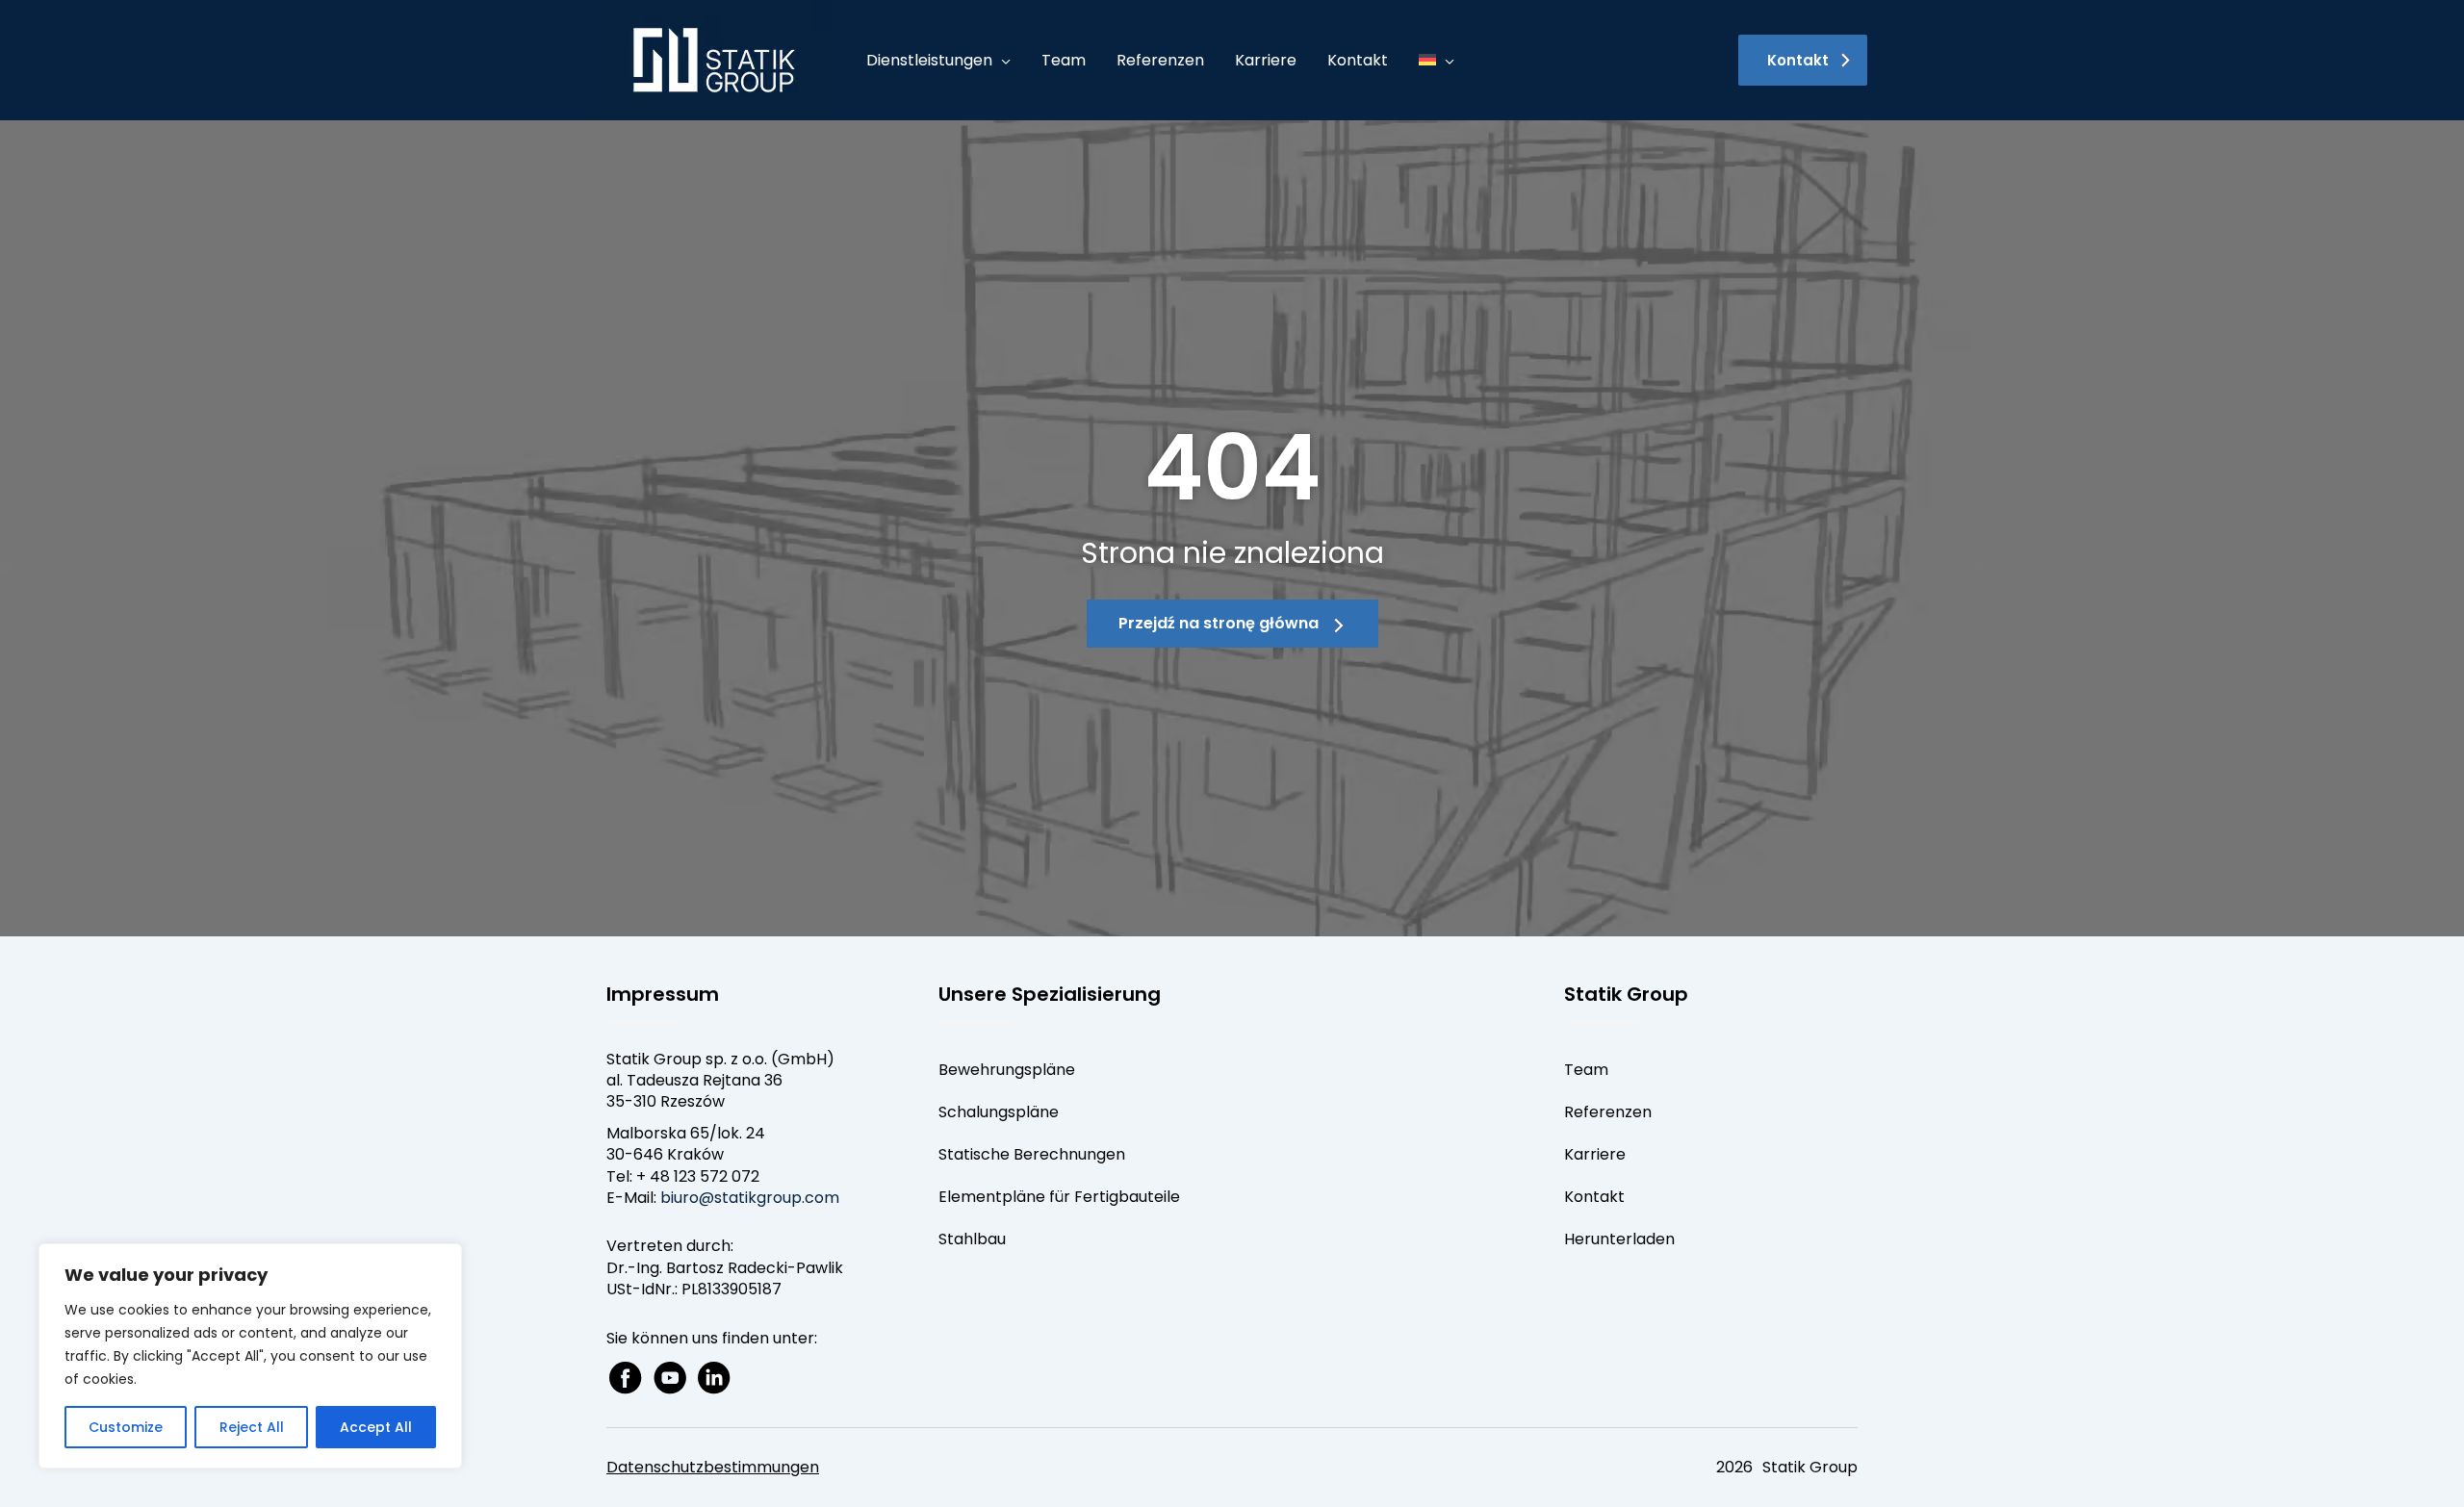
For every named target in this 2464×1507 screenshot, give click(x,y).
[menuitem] (1437, 61)
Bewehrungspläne (1007, 1070)
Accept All (376, 1427)
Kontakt (1594, 1197)
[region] (250, 1356)
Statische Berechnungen (1032, 1154)
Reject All (252, 1427)
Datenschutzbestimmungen (713, 1467)
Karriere (1595, 1154)
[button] (1803, 60)
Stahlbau (972, 1239)
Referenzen (1608, 1112)
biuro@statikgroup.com (750, 1198)
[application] (1001, 61)
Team (1586, 1070)
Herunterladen (1619, 1239)
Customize (126, 1427)
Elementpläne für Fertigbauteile (1059, 1197)
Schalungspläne (999, 1112)
